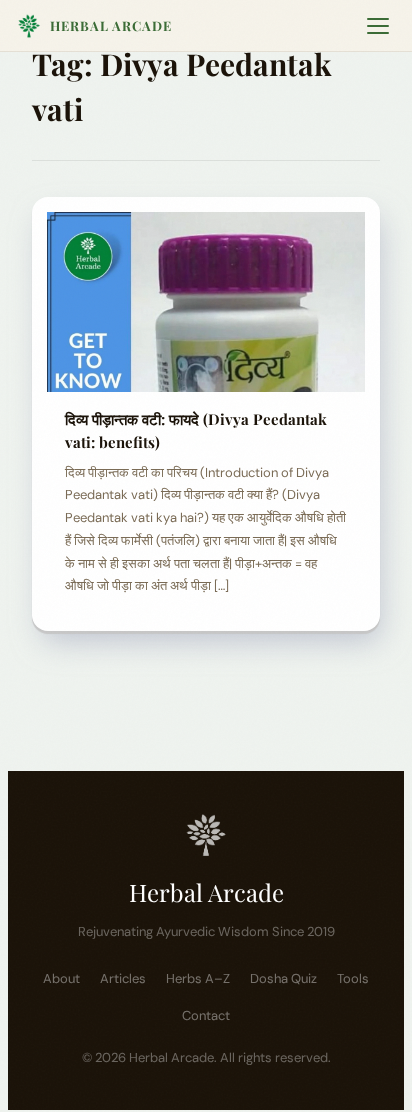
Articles (123, 978)
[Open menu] (378, 26)
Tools (353, 978)
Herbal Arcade (111, 25)
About (61, 978)
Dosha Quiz (283, 978)
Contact (206, 1015)
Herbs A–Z (198, 978)
